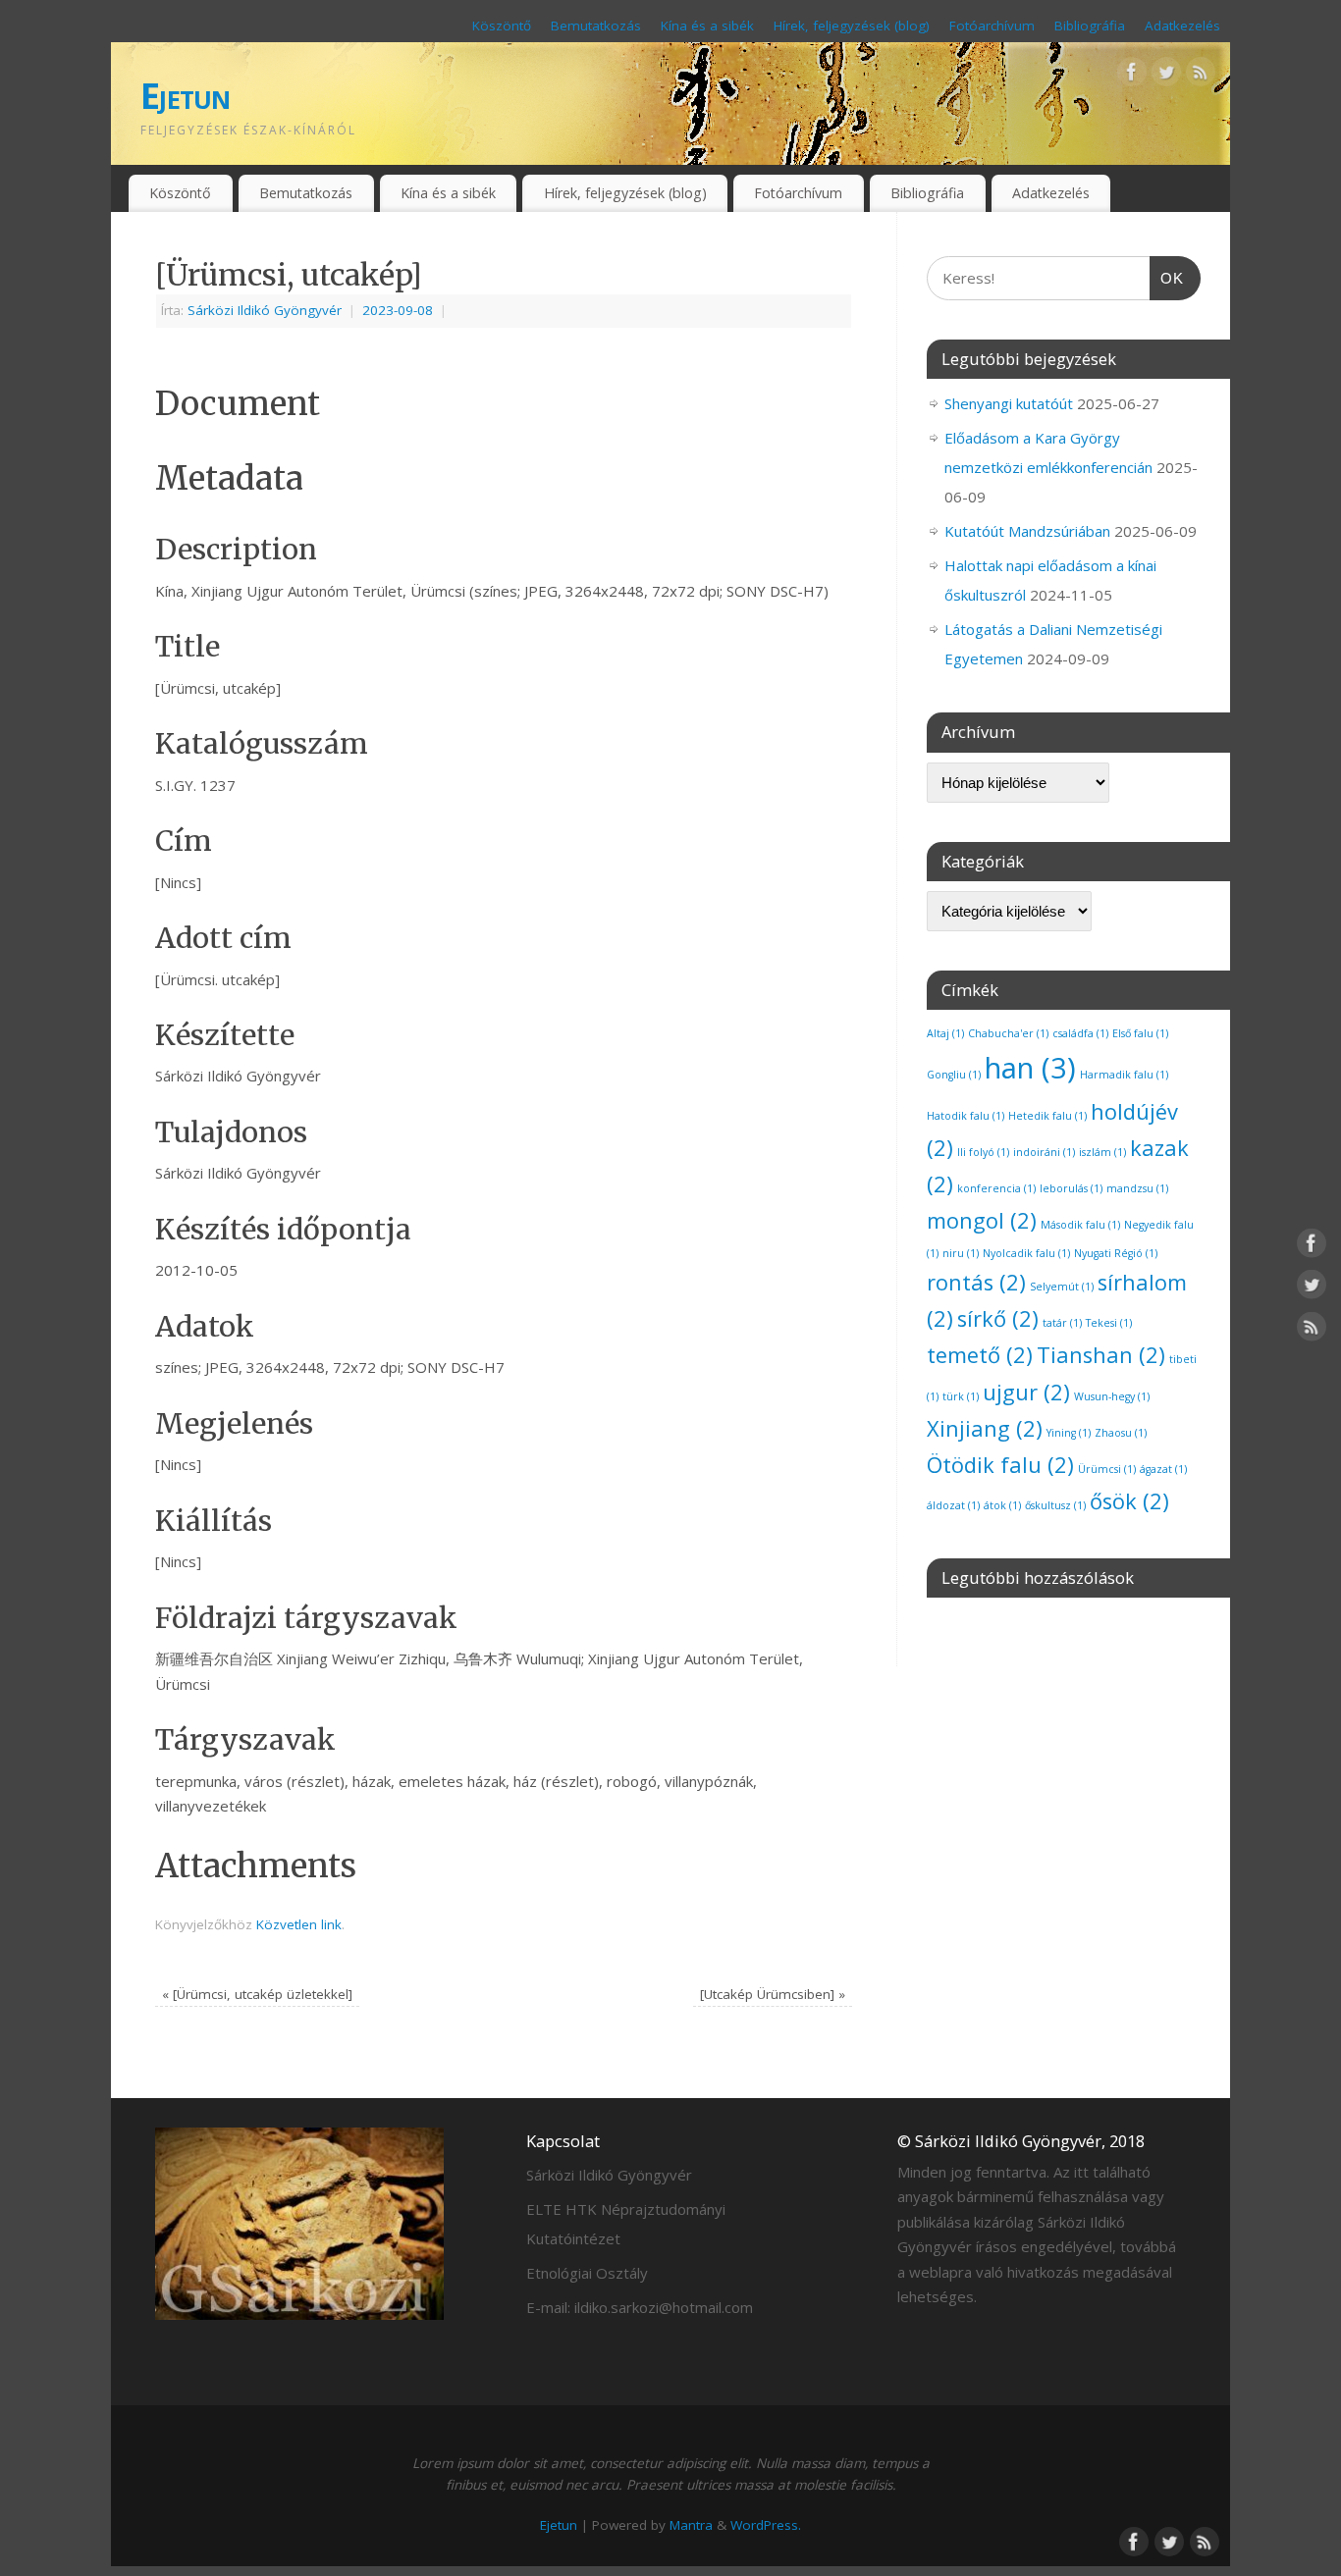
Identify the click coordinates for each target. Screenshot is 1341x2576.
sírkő (998, 1318)
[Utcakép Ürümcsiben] (773, 1994)
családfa (1080, 1033)
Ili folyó (983, 1152)
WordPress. (766, 2525)
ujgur (1026, 1392)
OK (1167, 278)
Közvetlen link (299, 1924)
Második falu (1080, 1225)
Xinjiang (985, 1428)
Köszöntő (502, 26)
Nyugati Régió (1116, 1253)
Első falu (1140, 1033)
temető (980, 1355)
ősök (1129, 1501)
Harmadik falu (1124, 1075)
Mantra (691, 2525)
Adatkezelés (1182, 26)
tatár (1062, 1323)
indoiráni (1044, 1152)
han (1030, 1068)
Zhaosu (1121, 1433)
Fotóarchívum (992, 26)
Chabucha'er (1008, 1033)
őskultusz (1055, 1505)
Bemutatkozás (596, 26)
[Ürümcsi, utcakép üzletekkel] (257, 1994)
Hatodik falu (966, 1116)
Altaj (945, 1033)
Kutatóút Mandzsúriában (1027, 531)
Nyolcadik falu (1026, 1253)
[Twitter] (1166, 76)
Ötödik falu (1000, 1465)
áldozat (953, 1505)
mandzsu (1137, 1188)
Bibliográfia (1090, 26)
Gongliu (954, 1075)
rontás (976, 1282)
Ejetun (186, 96)
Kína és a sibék (707, 26)
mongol (982, 1220)
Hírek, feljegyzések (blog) (852, 26)
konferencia (996, 1188)
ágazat (1163, 1469)
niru (961, 1253)
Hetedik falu (1047, 1116)
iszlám (1102, 1152)
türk (961, 1396)
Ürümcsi (1107, 1469)
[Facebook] (1132, 76)
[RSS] (1201, 76)
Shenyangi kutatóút (1009, 403)
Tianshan (1101, 1355)
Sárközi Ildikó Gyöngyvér (265, 310)
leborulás (1071, 1188)
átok (1002, 1505)
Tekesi (1109, 1323)
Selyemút (1062, 1287)
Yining (1069, 1433)
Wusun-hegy (1112, 1396)
